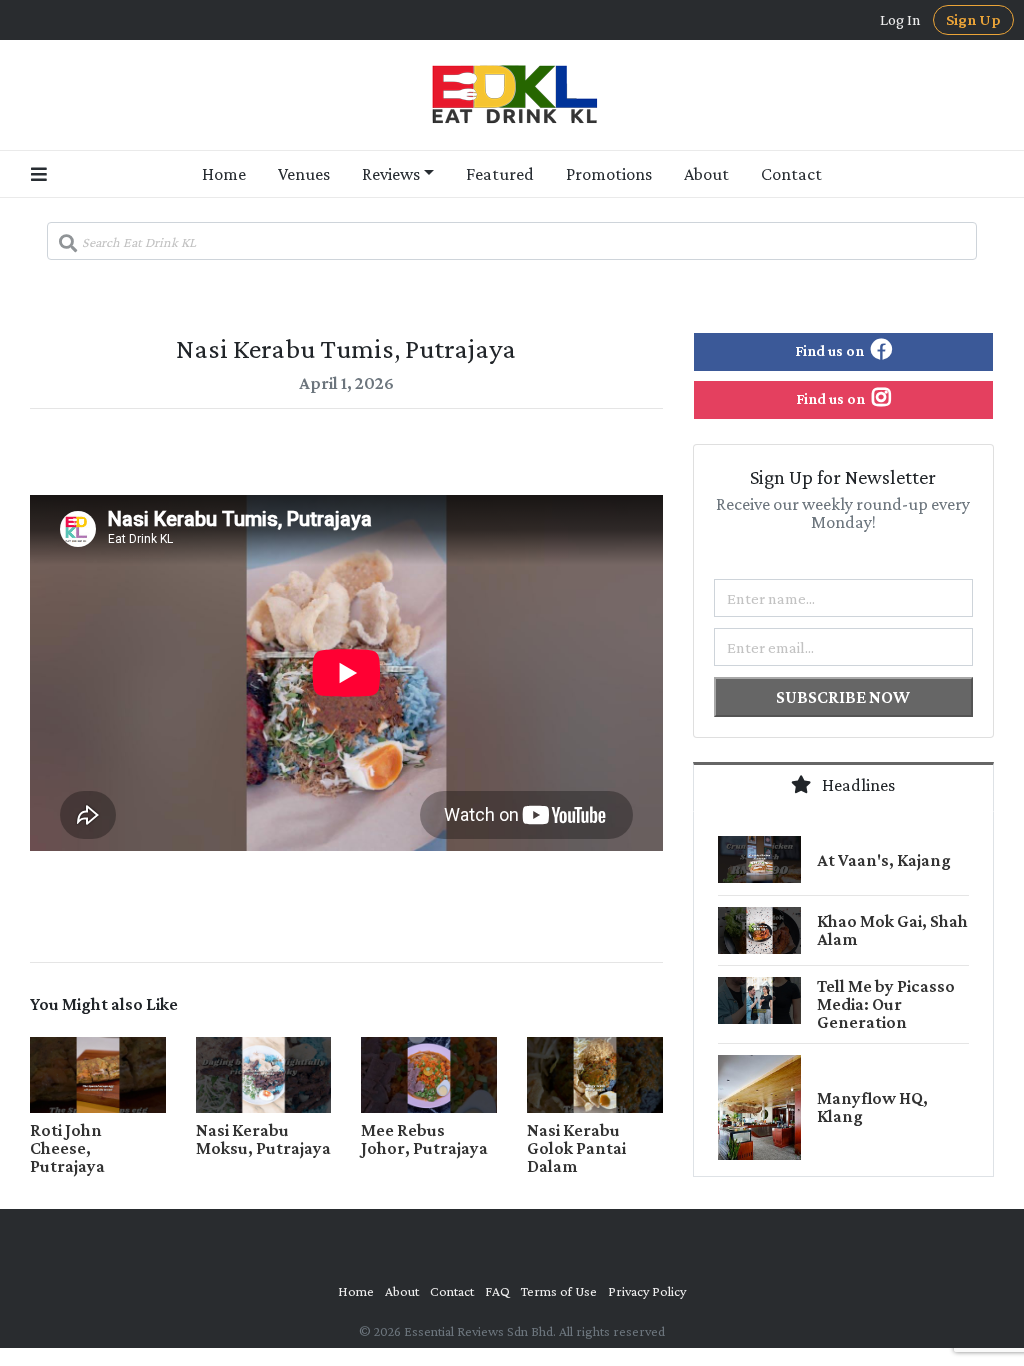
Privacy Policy (647, 1291)
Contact (791, 174)
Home (224, 174)
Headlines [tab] (857, 785)
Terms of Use (559, 1291)
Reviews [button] (391, 174)
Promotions (609, 174)
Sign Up (973, 19)
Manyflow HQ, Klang (872, 1107)
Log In (900, 20)
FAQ (497, 1291)
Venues (304, 174)
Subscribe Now (843, 697)
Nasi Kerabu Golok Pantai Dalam (576, 1148)
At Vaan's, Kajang (884, 860)
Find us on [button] (831, 350)
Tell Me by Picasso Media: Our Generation (886, 1004)
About (706, 174)
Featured (500, 174)
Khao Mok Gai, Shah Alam (892, 930)
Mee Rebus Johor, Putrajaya (424, 1139)
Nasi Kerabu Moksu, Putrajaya (263, 1139)
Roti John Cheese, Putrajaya (67, 1148)
